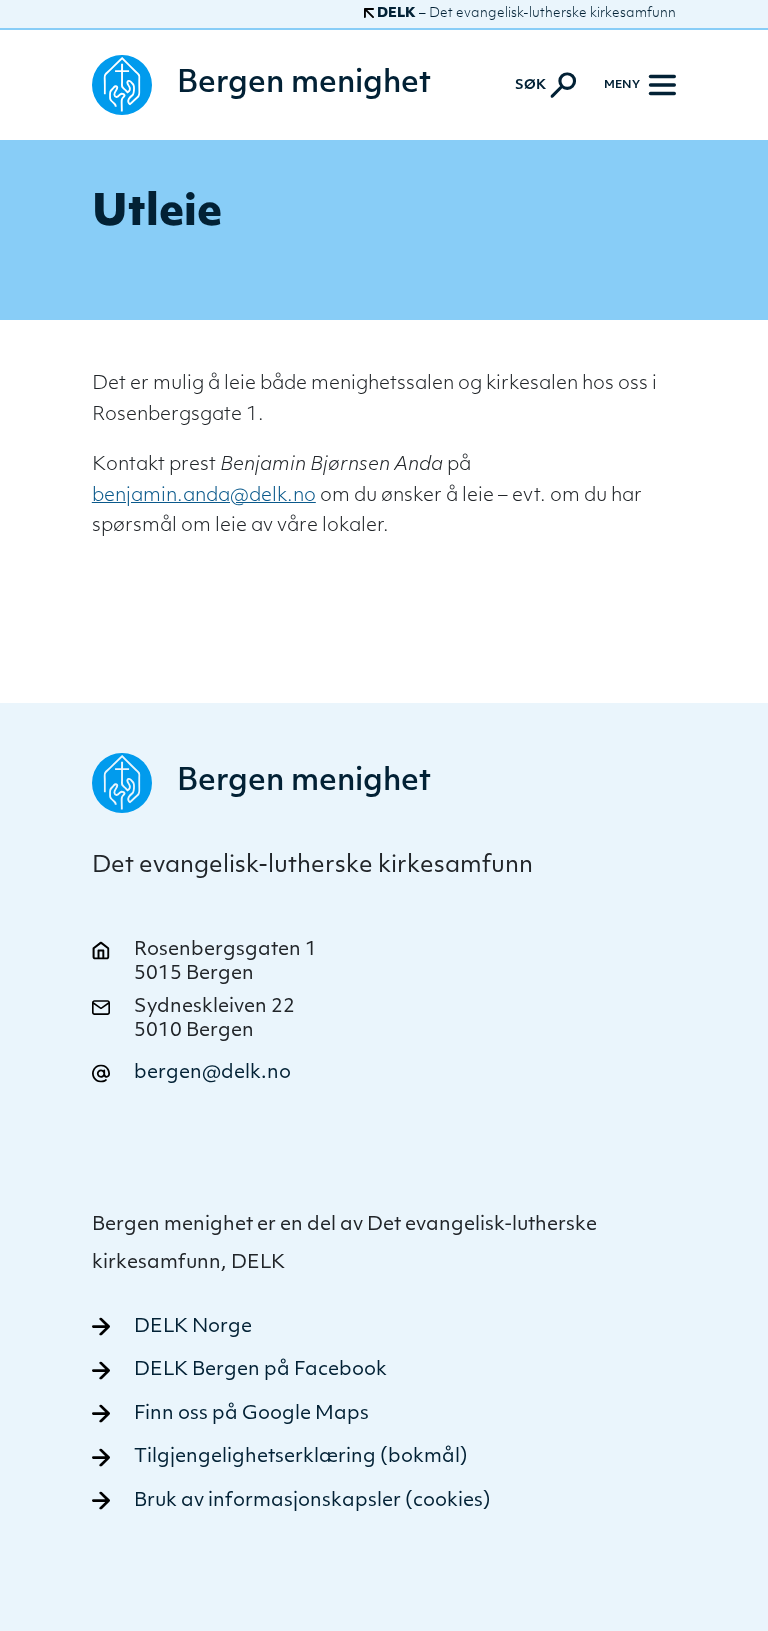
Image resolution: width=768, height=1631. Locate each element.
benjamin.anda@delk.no (204, 496)
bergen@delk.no (212, 1073)
